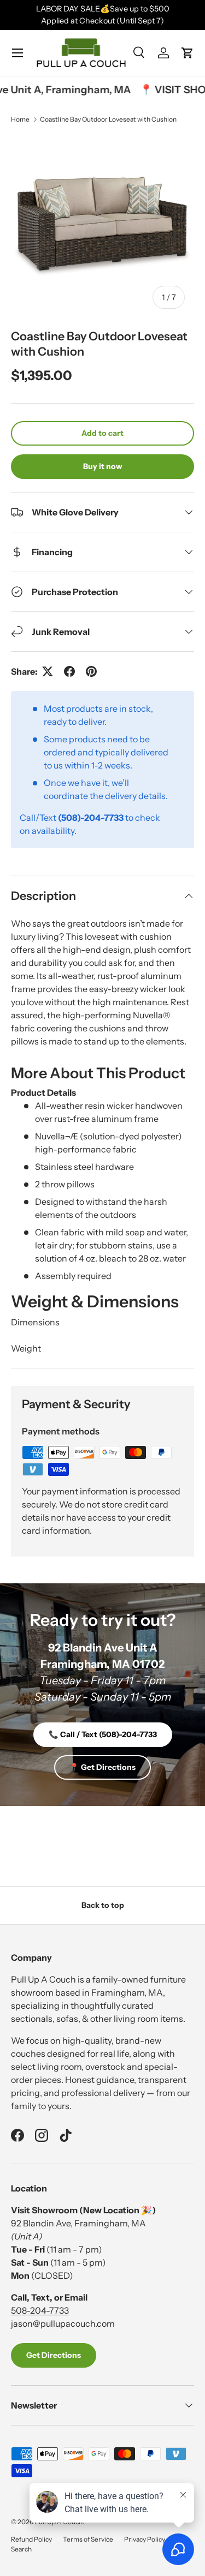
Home (20, 119)
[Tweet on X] (48, 671)
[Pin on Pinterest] (91, 671)
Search (21, 2549)
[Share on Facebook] (69, 671)
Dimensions (35, 1322)
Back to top (103, 1905)
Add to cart (102, 433)
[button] (188, 53)
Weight (26, 1348)
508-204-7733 (40, 2310)
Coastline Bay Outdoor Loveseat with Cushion (108, 119)
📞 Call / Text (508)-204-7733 (103, 1734)
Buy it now (102, 466)
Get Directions (54, 2355)
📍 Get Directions (102, 1767)
